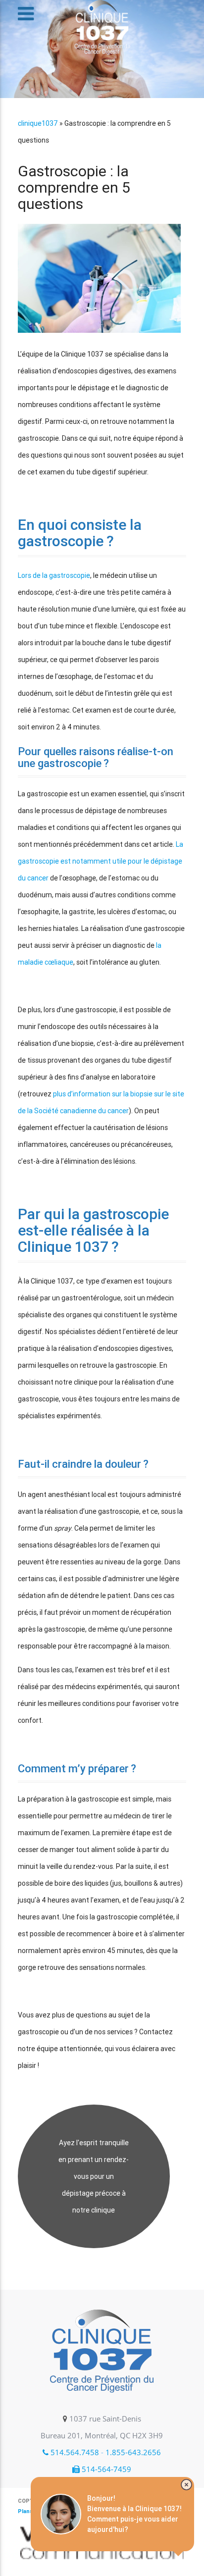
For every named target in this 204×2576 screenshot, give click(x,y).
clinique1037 (38, 123)
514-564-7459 (105, 2469)
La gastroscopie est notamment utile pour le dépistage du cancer (101, 861)
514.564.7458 (74, 2452)
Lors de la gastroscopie (54, 575)
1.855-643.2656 (133, 2452)
